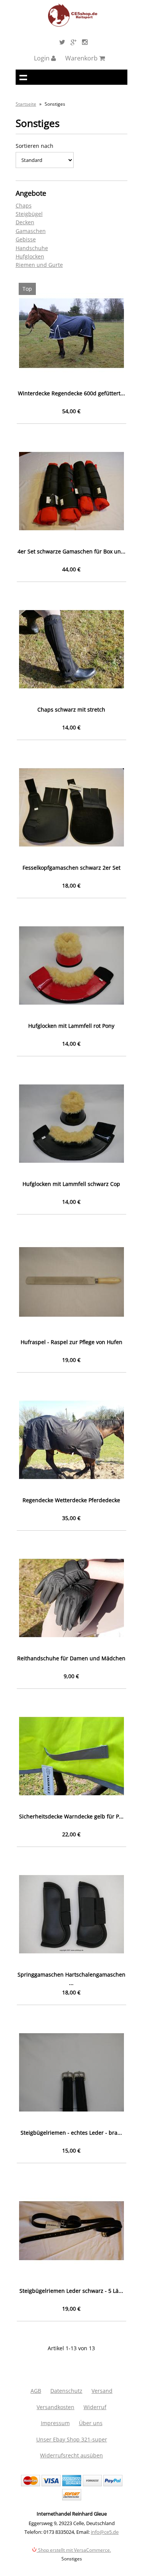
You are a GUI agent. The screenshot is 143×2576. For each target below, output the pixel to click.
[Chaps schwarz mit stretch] (72, 649)
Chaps (24, 205)
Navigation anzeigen (23, 77)
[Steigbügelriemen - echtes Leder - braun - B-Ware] (72, 2073)
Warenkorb (82, 58)
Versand (102, 2391)
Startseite (26, 104)
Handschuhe (32, 248)
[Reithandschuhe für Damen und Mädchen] (72, 1598)
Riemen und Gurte (39, 265)
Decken (25, 222)
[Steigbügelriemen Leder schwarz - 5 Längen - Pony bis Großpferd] (72, 2231)
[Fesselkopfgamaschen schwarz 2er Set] (72, 808)
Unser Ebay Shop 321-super (72, 2439)
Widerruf (95, 2407)
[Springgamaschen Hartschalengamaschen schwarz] (72, 1914)
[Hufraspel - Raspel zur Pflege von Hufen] (72, 1282)
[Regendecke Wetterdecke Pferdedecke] (72, 1440)
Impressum (55, 2423)
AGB (36, 2391)
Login (43, 58)
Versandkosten (55, 2407)
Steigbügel (29, 214)
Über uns (91, 2423)
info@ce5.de (105, 2532)
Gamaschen (31, 231)
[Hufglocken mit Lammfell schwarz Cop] (72, 1124)
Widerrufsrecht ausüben (71, 2455)
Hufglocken (30, 256)
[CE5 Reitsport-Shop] (73, 25)
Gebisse (26, 239)
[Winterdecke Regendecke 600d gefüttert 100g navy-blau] (72, 333)
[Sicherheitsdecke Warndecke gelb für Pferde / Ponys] (72, 1756)
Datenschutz (66, 2391)
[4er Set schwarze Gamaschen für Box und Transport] (72, 491)
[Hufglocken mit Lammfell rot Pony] (72, 966)
